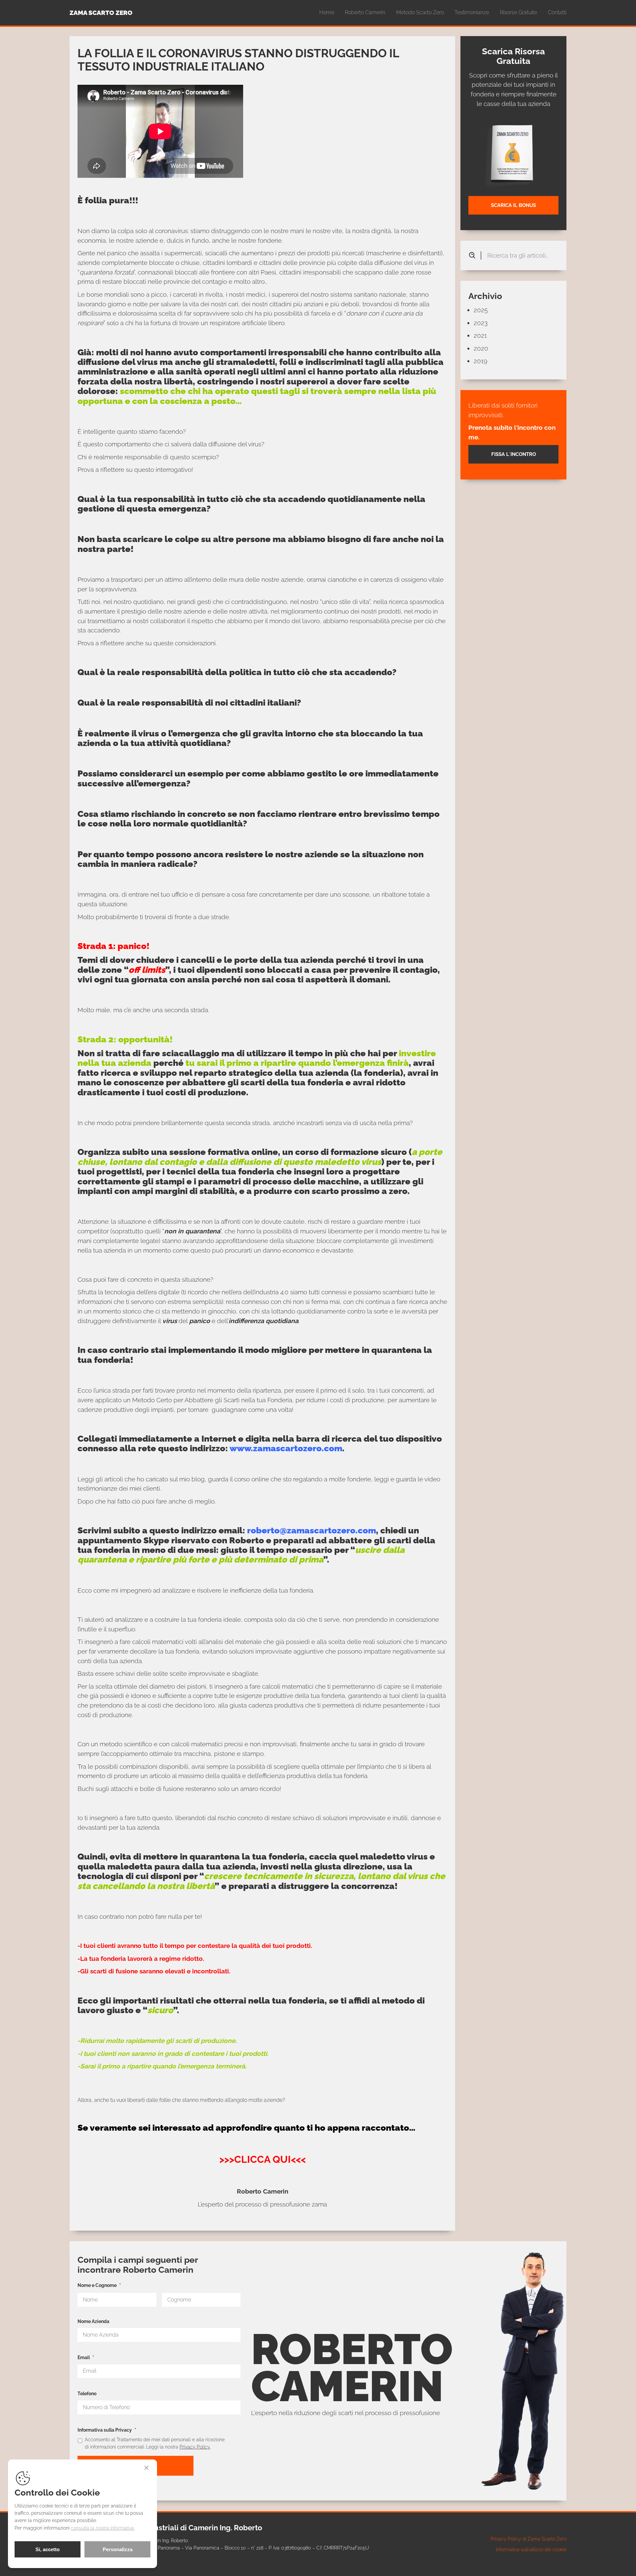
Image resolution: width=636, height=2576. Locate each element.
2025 (481, 310)
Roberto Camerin (365, 12)
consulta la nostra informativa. (103, 2528)
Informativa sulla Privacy (107, 2430)
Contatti (557, 12)
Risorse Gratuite (518, 12)
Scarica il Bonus (513, 205)
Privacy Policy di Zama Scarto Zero (529, 2539)
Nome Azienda (93, 2321)
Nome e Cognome (99, 2285)
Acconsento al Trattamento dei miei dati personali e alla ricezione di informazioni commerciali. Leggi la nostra (155, 2443)
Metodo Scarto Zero (420, 12)
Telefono (87, 2393)
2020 (481, 348)
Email (86, 2357)
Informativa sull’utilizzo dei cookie (531, 2549)
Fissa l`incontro (514, 455)
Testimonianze (472, 12)
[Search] (475, 255)
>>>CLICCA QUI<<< (263, 2159)
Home (327, 12)
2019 (480, 361)
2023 (481, 323)
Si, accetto (48, 2549)
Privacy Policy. (195, 2447)
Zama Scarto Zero (101, 13)
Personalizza (118, 2549)
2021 (480, 335)
